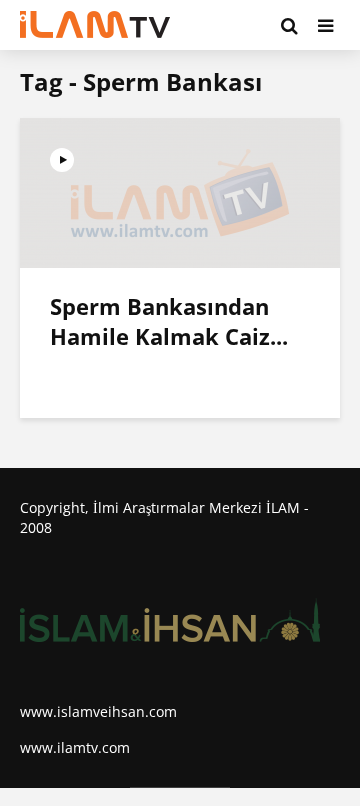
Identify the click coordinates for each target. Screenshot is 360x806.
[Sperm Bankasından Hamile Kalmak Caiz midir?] (180, 191)
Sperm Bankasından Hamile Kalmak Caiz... (169, 321)
